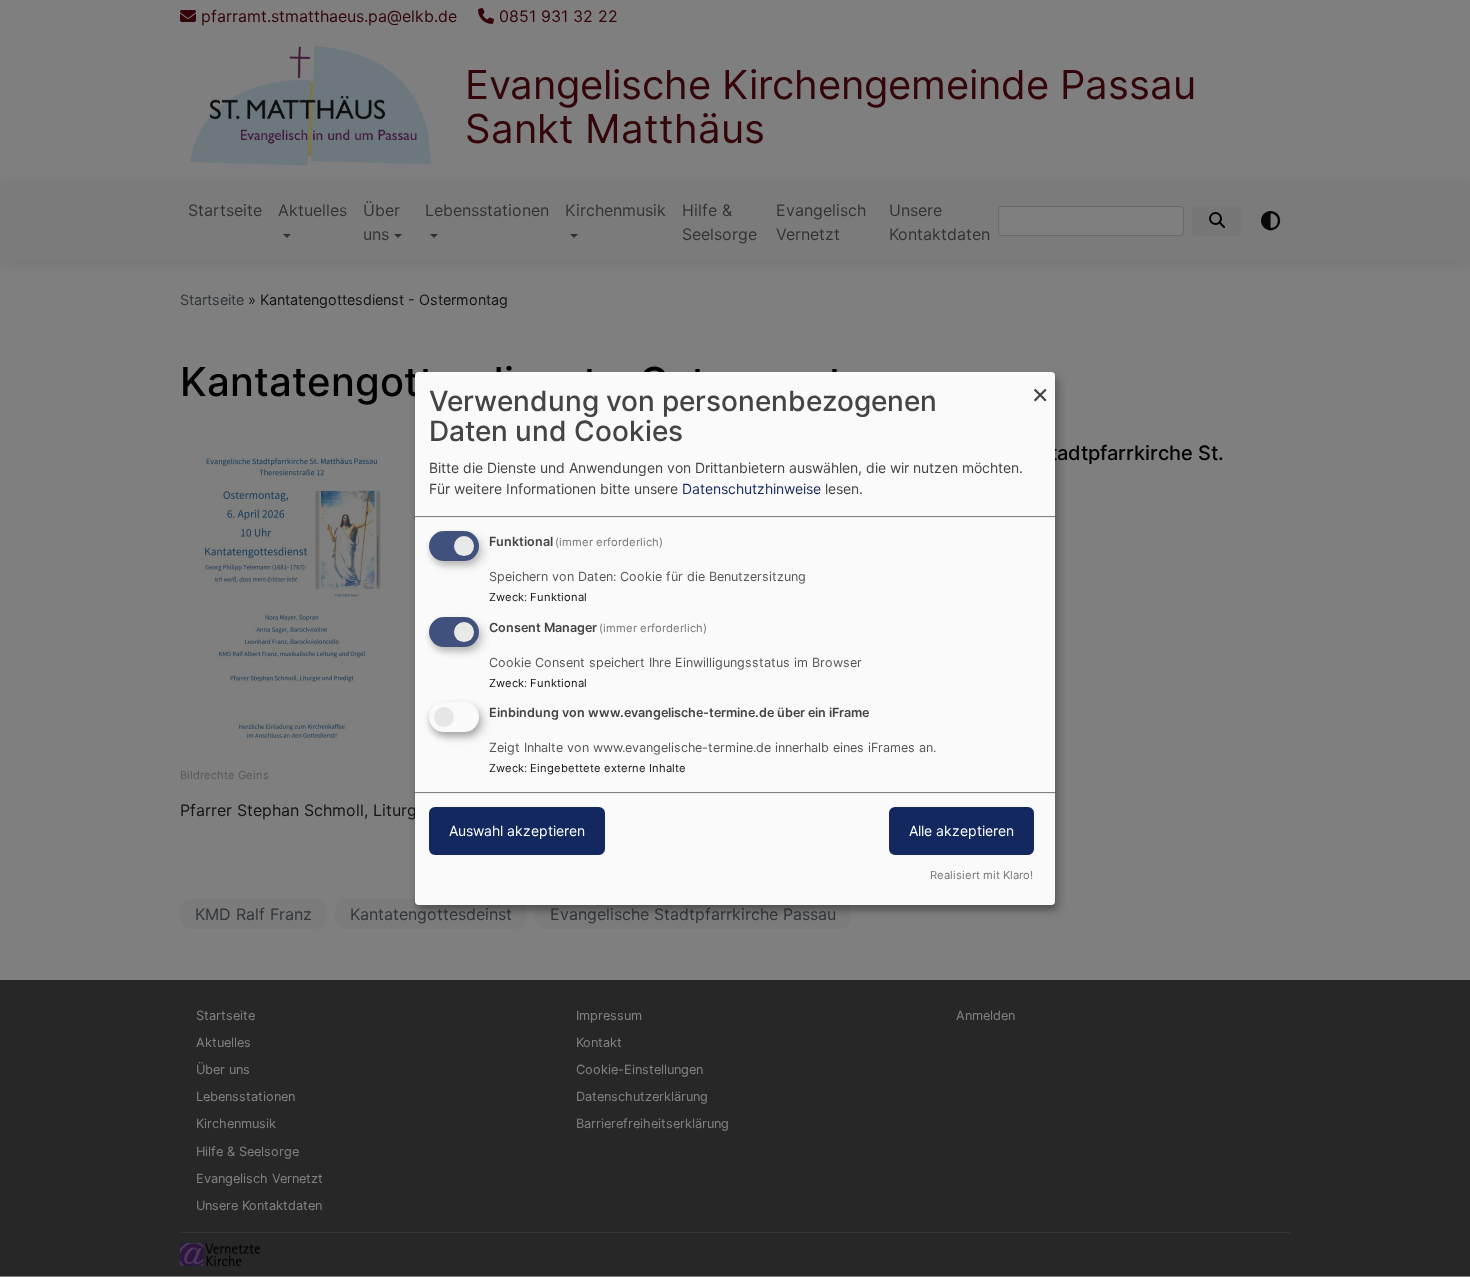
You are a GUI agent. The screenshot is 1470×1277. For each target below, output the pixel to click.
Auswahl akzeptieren (517, 831)
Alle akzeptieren (961, 831)
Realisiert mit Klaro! (981, 875)
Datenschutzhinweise (751, 488)
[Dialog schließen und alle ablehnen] (1040, 384)
